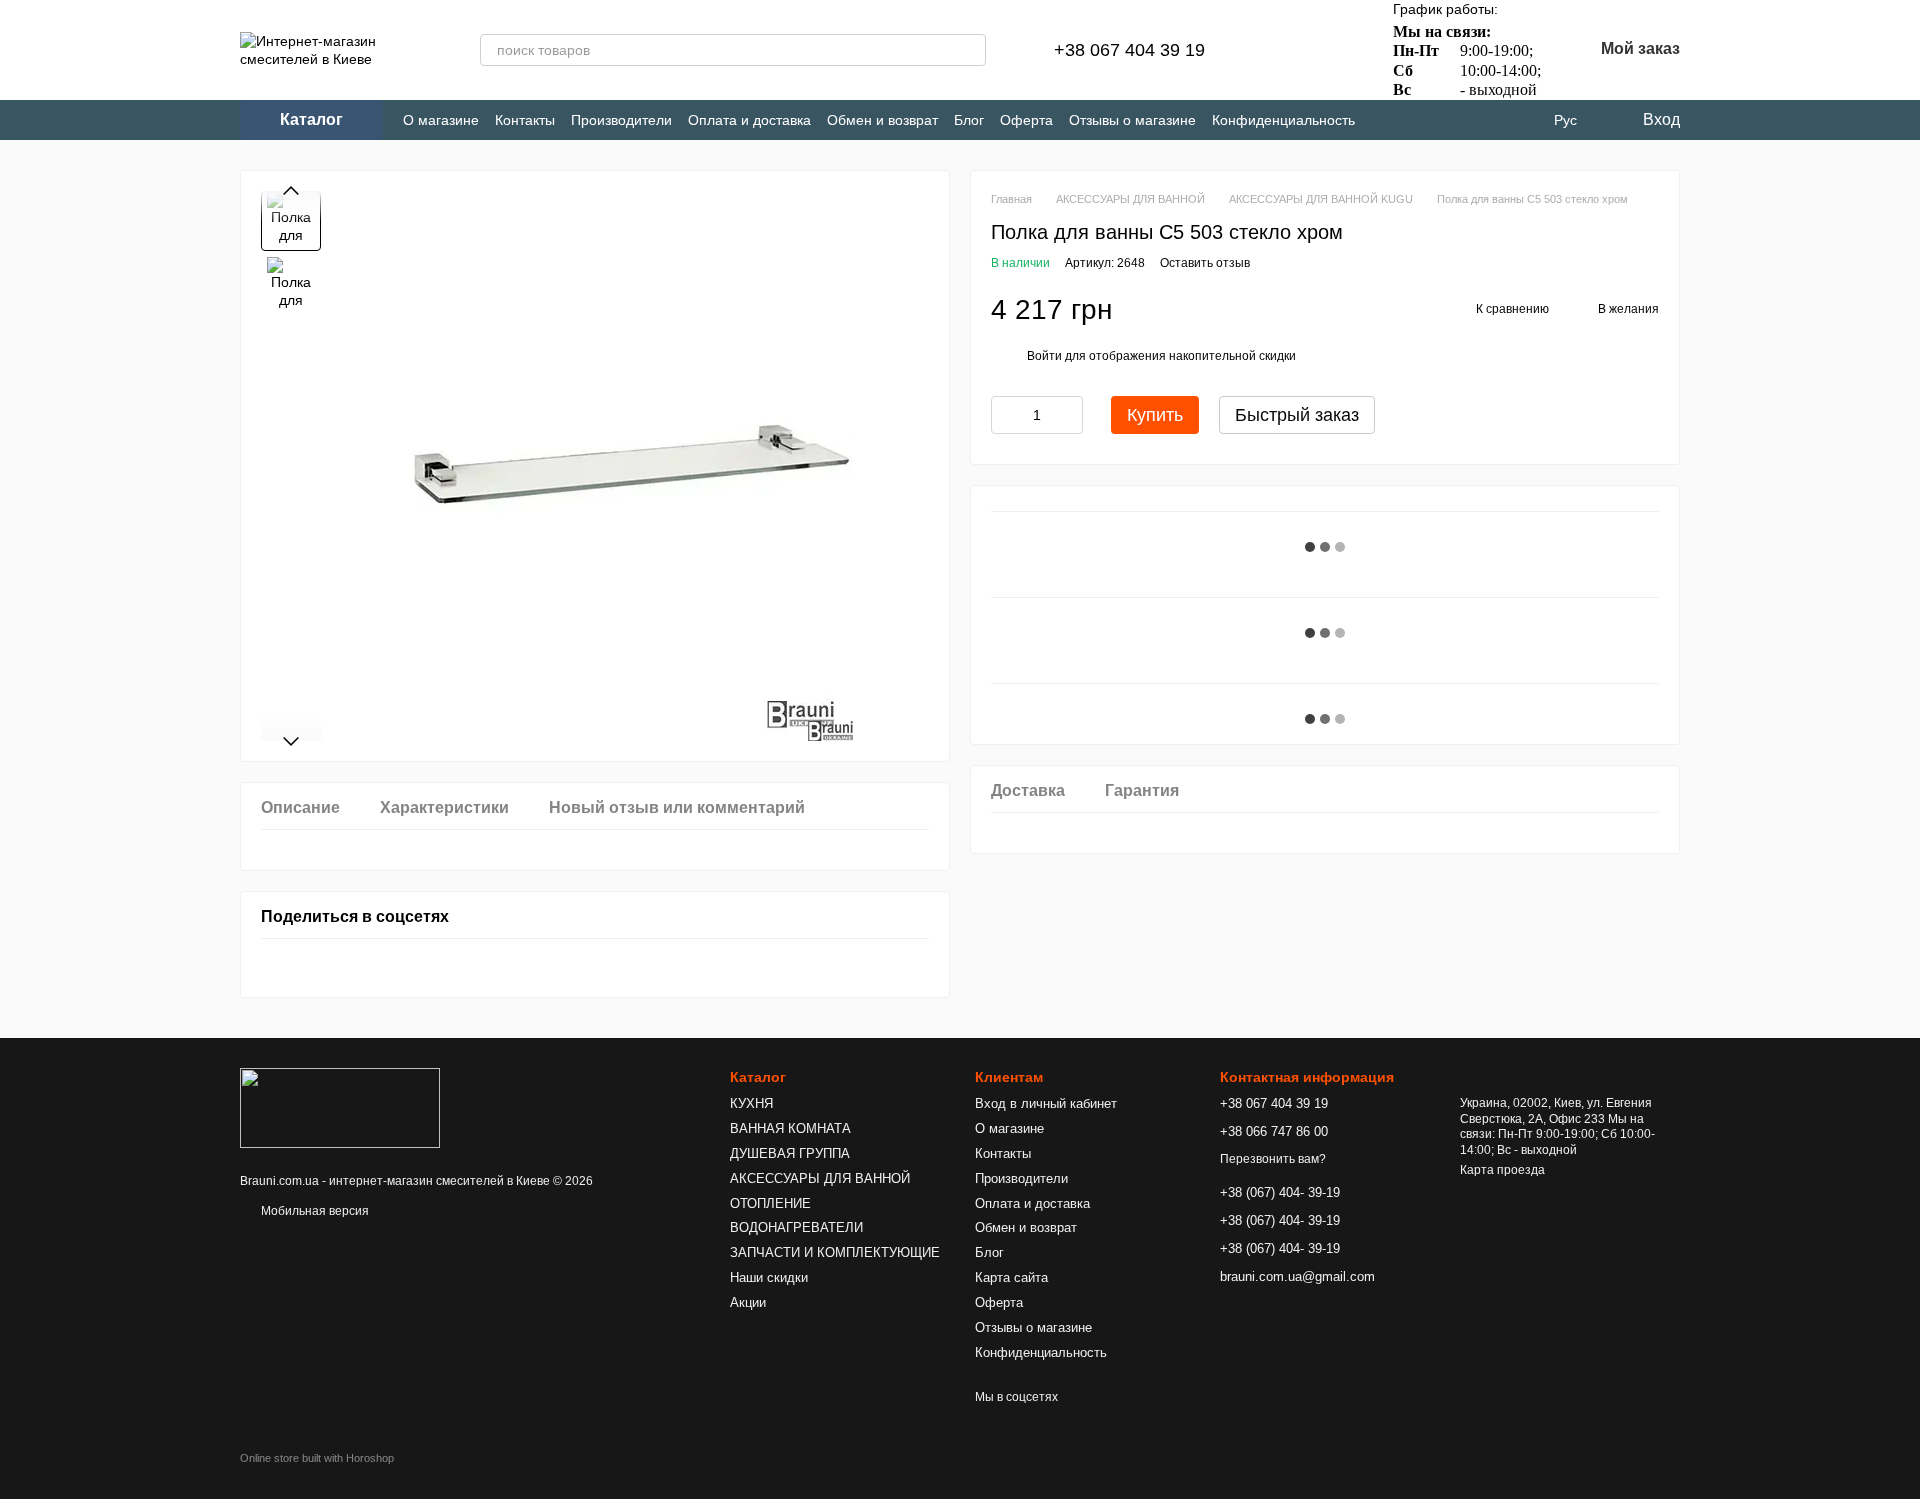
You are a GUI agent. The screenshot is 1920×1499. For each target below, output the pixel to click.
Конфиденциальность (1283, 120)
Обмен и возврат (882, 120)
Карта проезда (1502, 1170)
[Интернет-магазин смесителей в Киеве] (340, 1107)
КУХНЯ (751, 1103)
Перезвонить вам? (1273, 1159)
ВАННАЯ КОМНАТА (790, 1128)
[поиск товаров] (970, 50)
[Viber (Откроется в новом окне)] (1453, 120)
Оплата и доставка (749, 120)
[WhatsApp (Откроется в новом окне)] (1486, 120)
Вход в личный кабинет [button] (1046, 1103)
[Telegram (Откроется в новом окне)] (1420, 120)
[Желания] (1333, 50)
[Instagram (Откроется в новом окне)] (1387, 120)
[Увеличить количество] (1068, 415)
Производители (621, 120)
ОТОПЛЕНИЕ (770, 1203)
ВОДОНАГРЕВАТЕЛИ (796, 1227)
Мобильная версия (313, 1211)
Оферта (1026, 120)
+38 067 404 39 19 (1129, 50)
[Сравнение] (1281, 50)
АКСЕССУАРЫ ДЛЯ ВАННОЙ (820, 1178)
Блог (969, 120)
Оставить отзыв (1205, 263)
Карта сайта (1011, 1277)
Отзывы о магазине (1132, 120)
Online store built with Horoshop (317, 1458)
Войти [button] (1044, 356)
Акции (748, 1302)
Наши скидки (769, 1277)
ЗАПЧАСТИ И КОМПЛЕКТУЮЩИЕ (835, 1252)
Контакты (525, 120)
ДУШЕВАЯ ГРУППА (790, 1153)
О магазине (441, 120)
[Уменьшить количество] (1006, 415)
